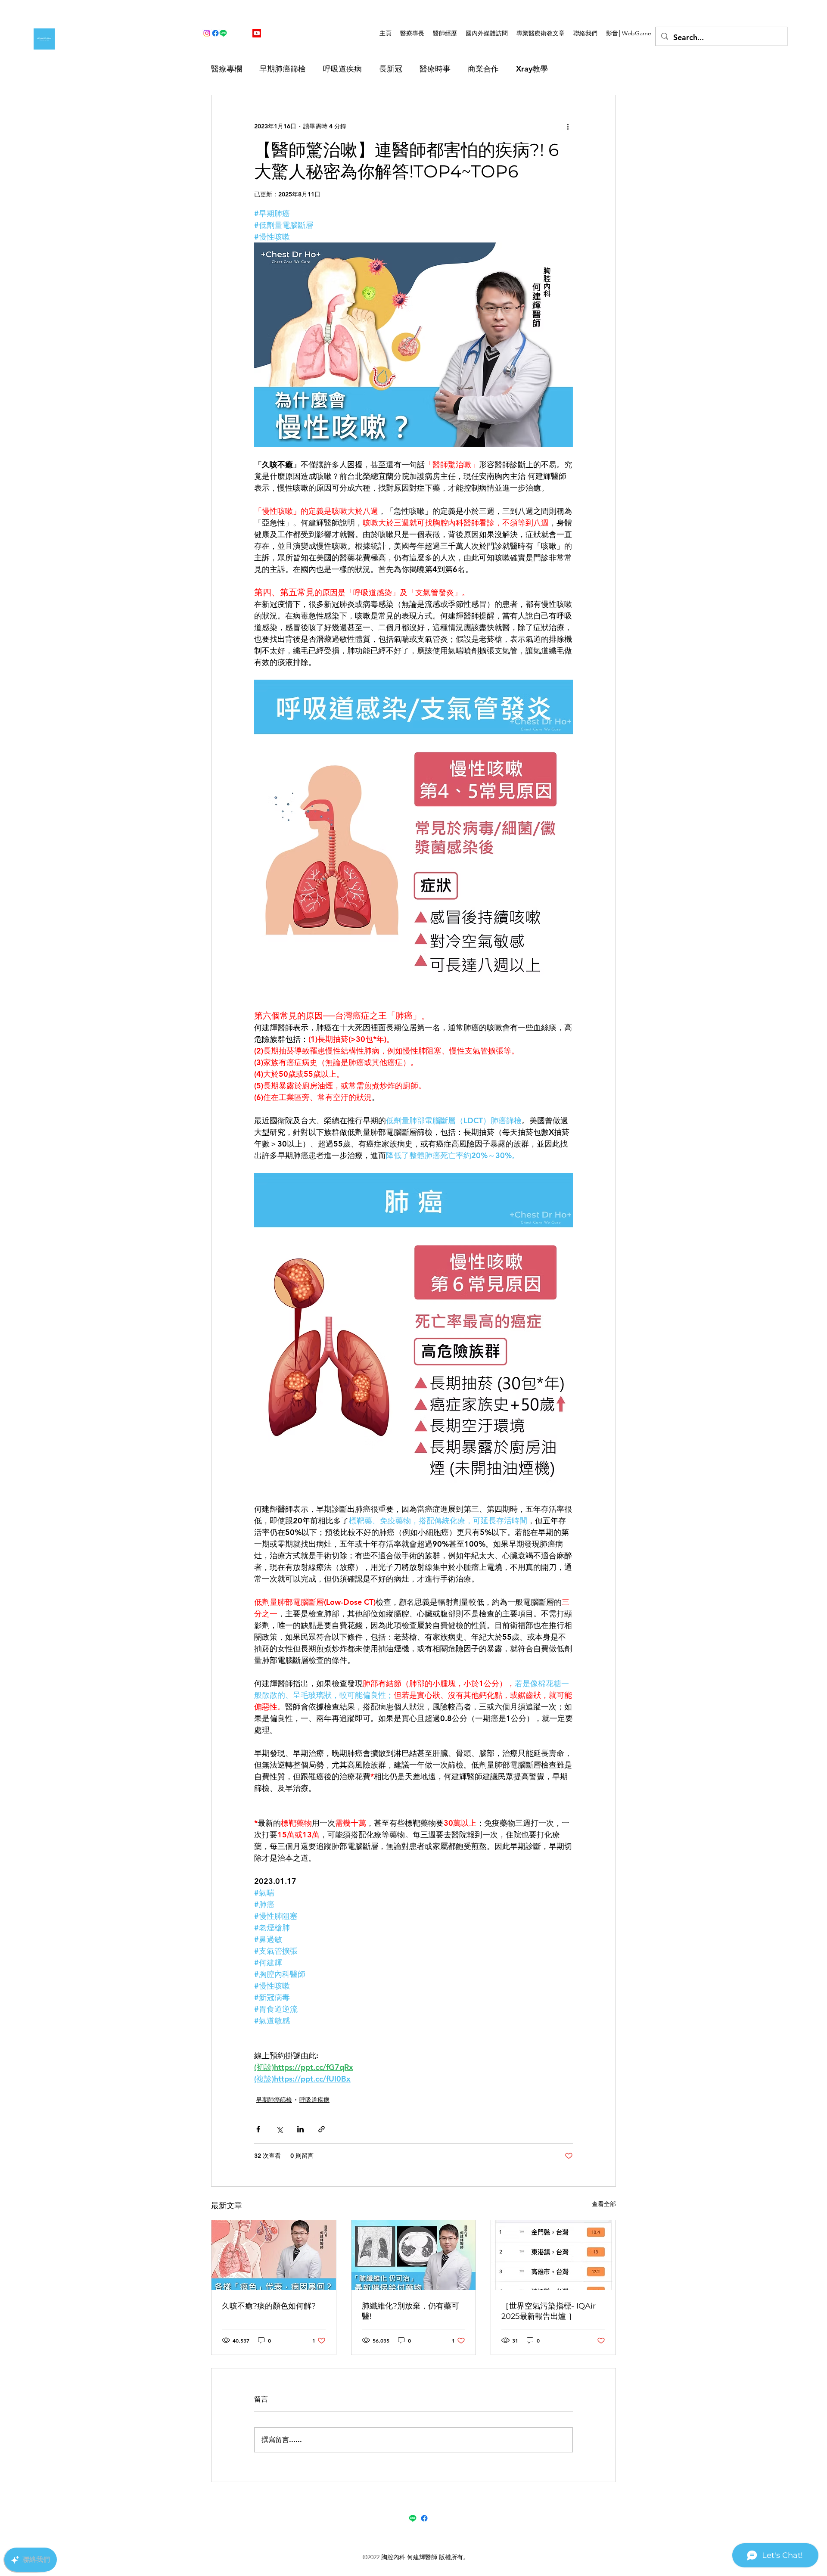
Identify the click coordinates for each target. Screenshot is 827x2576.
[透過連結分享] (322, 2129)
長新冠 (391, 69)
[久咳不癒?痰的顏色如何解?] (274, 2255)
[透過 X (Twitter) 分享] (279, 2129)
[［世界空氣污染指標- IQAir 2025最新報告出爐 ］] (553, 2255)
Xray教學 (532, 69)
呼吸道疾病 (342, 69)
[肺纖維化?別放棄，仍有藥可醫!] (414, 2255)
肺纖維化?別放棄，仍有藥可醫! (410, 2311)
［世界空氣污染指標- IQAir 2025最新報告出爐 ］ (549, 2311)
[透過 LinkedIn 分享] (300, 2129)
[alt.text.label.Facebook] (215, 33)
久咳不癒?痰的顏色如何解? (269, 2306)
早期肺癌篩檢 (283, 69)
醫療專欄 (227, 69)
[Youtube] (257, 33)
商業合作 (483, 69)
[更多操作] (568, 126)
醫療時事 (435, 69)
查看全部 (604, 2204)
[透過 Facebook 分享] (258, 2129)
